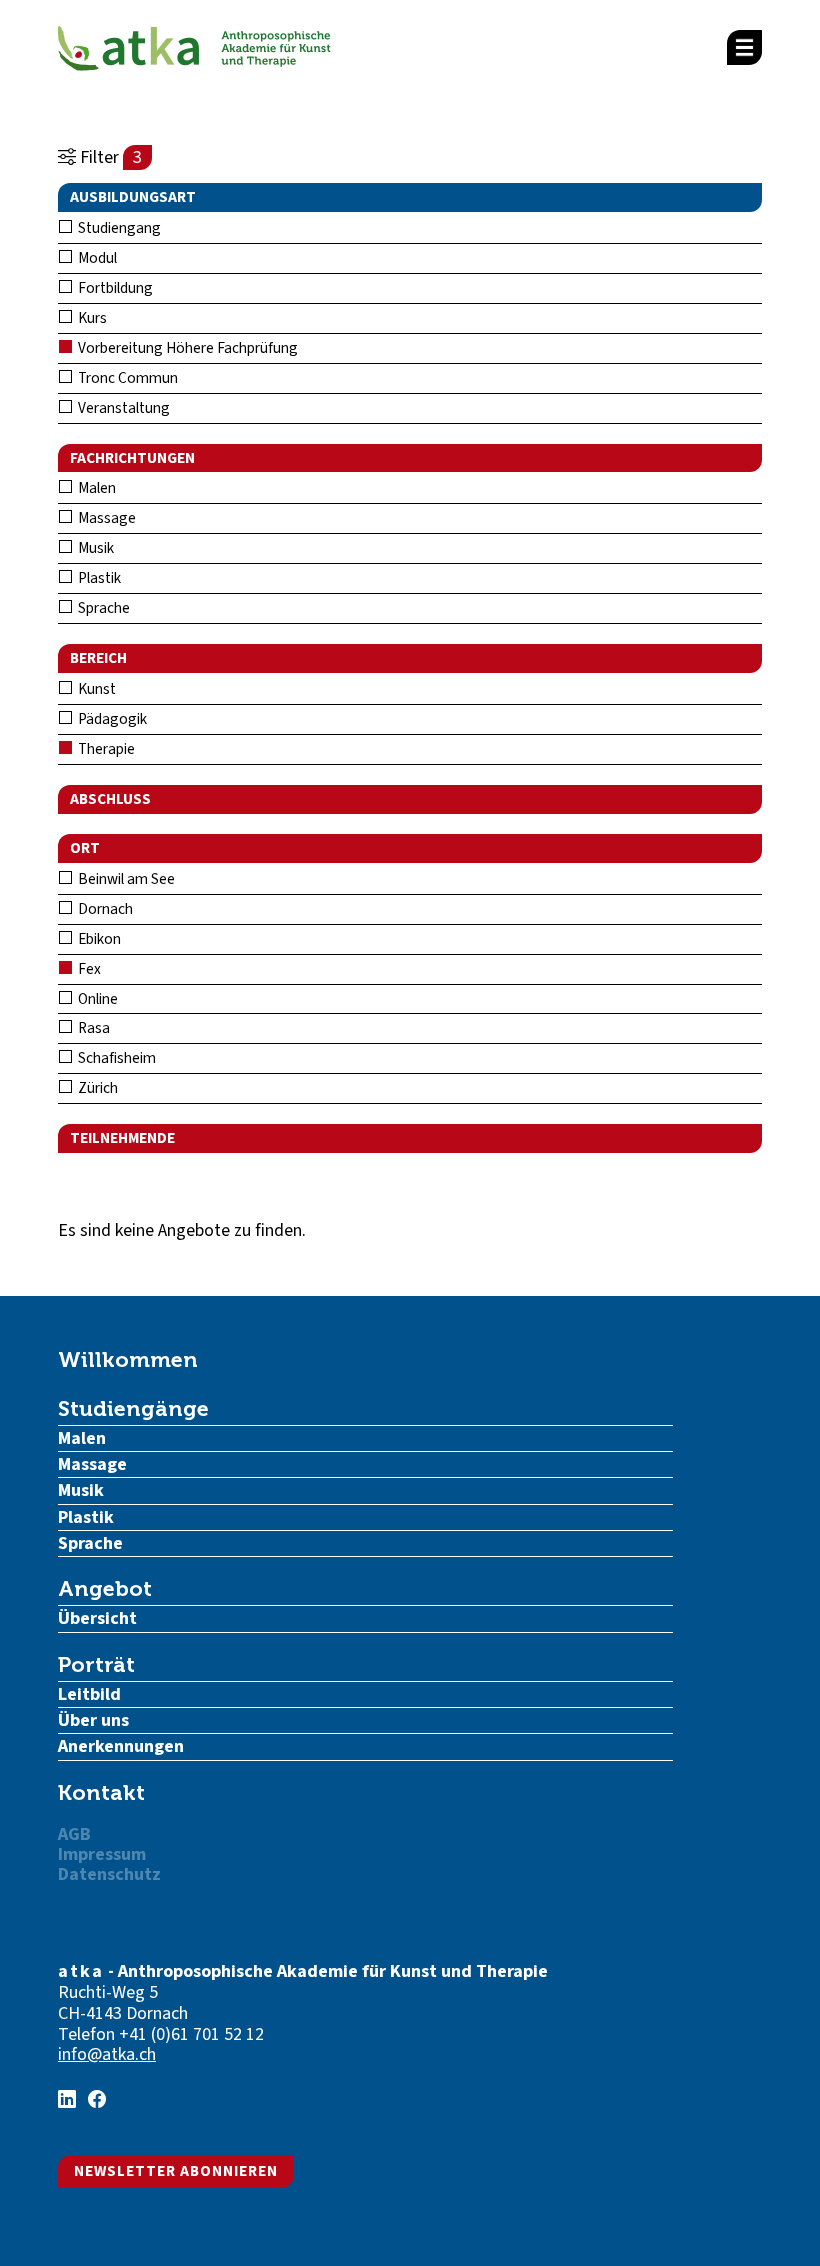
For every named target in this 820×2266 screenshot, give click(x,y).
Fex (88, 969)
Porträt (96, 1664)
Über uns (93, 1720)
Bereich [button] (98, 658)
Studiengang (118, 228)
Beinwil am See (125, 879)
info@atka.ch (107, 2054)
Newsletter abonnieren (176, 2171)
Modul (96, 258)
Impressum (102, 1854)
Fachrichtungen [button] (132, 458)
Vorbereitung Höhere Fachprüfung (186, 348)
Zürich (96, 1088)
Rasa (92, 1028)
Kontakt (101, 1792)
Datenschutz (109, 1874)
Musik (94, 548)
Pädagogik (111, 719)
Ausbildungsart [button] (133, 197)
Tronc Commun (126, 378)
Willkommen (128, 1359)
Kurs (91, 318)
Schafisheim (115, 1058)
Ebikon (98, 939)
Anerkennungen (121, 1746)
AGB (74, 1834)
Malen (95, 488)
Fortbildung (114, 288)
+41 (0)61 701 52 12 (191, 2034)
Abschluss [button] (110, 799)
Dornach (104, 909)
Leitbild (89, 1694)
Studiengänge (133, 1408)
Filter (109, 157)
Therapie (105, 749)
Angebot (105, 1588)
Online (96, 999)
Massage (105, 518)
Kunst (95, 689)
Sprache (102, 608)
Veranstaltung (122, 408)
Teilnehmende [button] (122, 1138)
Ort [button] (85, 848)
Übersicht (97, 1618)
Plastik (98, 578)
